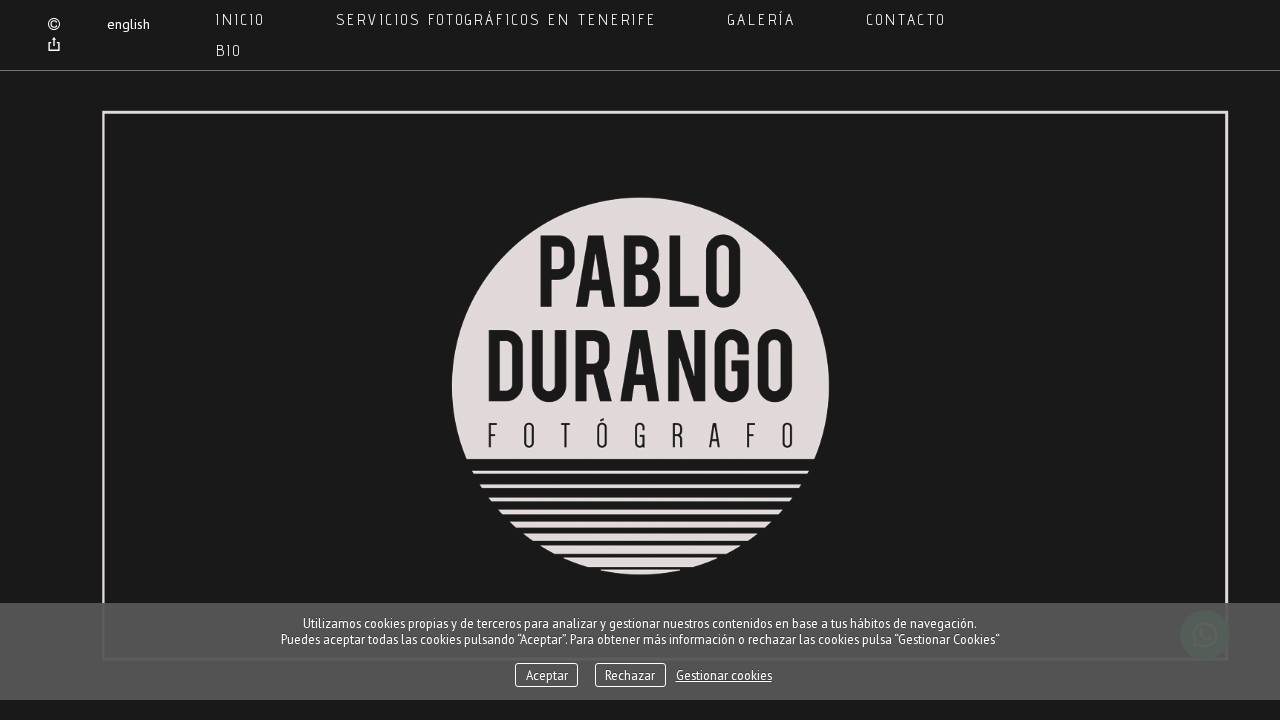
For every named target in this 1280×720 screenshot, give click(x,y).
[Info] (54, 25)
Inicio (240, 19)
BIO (229, 50)
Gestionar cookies (724, 675)
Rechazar (630, 675)
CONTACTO (906, 19)
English (128, 24)
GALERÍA (762, 19)
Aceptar (547, 675)
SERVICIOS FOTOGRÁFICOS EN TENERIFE (496, 19)
